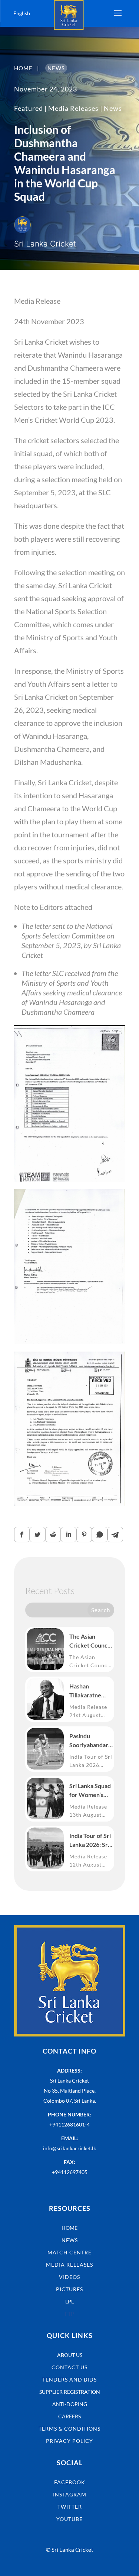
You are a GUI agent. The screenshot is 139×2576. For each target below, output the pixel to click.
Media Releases (73, 108)
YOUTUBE (69, 2519)
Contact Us (69, 2367)
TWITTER (70, 2507)
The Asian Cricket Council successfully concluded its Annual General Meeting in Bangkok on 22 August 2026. (90, 1641)
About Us (70, 2355)
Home (69, 2228)
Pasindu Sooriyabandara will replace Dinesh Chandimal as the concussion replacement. (90, 1741)
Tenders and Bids (69, 2379)
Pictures (69, 2289)
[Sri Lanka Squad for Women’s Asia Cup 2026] (45, 1799)
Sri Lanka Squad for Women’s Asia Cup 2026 (90, 1791)
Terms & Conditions (69, 2429)
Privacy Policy (69, 2441)
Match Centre (69, 2252)
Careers (69, 2416)
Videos (69, 2277)
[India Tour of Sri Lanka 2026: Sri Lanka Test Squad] (45, 1848)
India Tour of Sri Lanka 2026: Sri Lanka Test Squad (90, 1841)
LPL (69, 2301)
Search (101, 1610)
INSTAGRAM (70, 2494)
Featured (29, 108)
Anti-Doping (70, 2404)
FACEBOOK (70, 2482)
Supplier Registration (70, 2392)
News (113, 108)
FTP (69, 2314)
